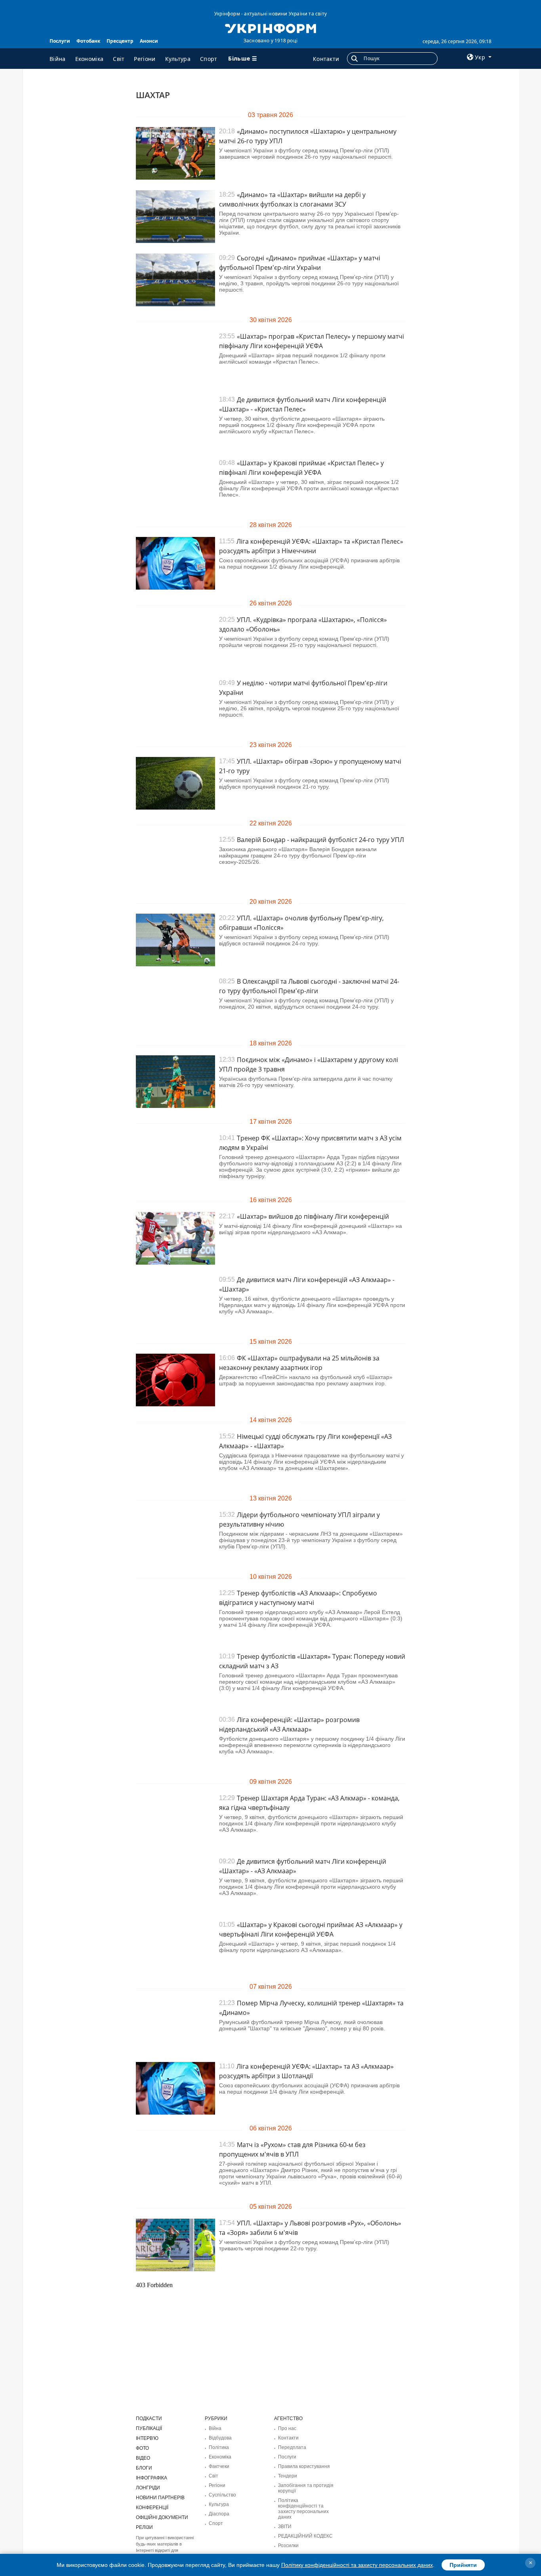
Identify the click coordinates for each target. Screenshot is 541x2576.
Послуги (60, 41)
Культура (178, 59)
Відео (143, 2458)
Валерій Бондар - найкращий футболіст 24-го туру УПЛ (320, 840)
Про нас (287, 2428)
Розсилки (288, 2546)
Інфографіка (151, 2478)
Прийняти (463, 2565)
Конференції (152, 2508)
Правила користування (304, 2466)
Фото (142, 2448)
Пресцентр (120, 41)
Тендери (288, 2476)
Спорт (209, 59)
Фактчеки (219, 2466)
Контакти (326, 59)
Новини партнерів (160, 2498)
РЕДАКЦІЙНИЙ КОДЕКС (305, 2536)
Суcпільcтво (222, 2495)
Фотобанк (88, 41)
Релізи (144, 2527)
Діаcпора (219, 2514)
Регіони (145, 59)
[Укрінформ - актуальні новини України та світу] (270, 28)
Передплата (292, 2447)
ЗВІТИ (285, 2527)
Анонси (149, 41)
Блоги (144, 2468)
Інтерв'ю (147, 2438)
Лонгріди (148, 2488)
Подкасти (149, 2419)
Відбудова (220, 2438)
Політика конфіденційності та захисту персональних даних (303, 2509)
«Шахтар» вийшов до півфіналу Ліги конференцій (313, 1216)
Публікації (149, 2428)
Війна (58, 59)
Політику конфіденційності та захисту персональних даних (357, 2565)
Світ (119, 59)
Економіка (90, 59)
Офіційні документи (162, 2517)
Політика (219, 2447)
